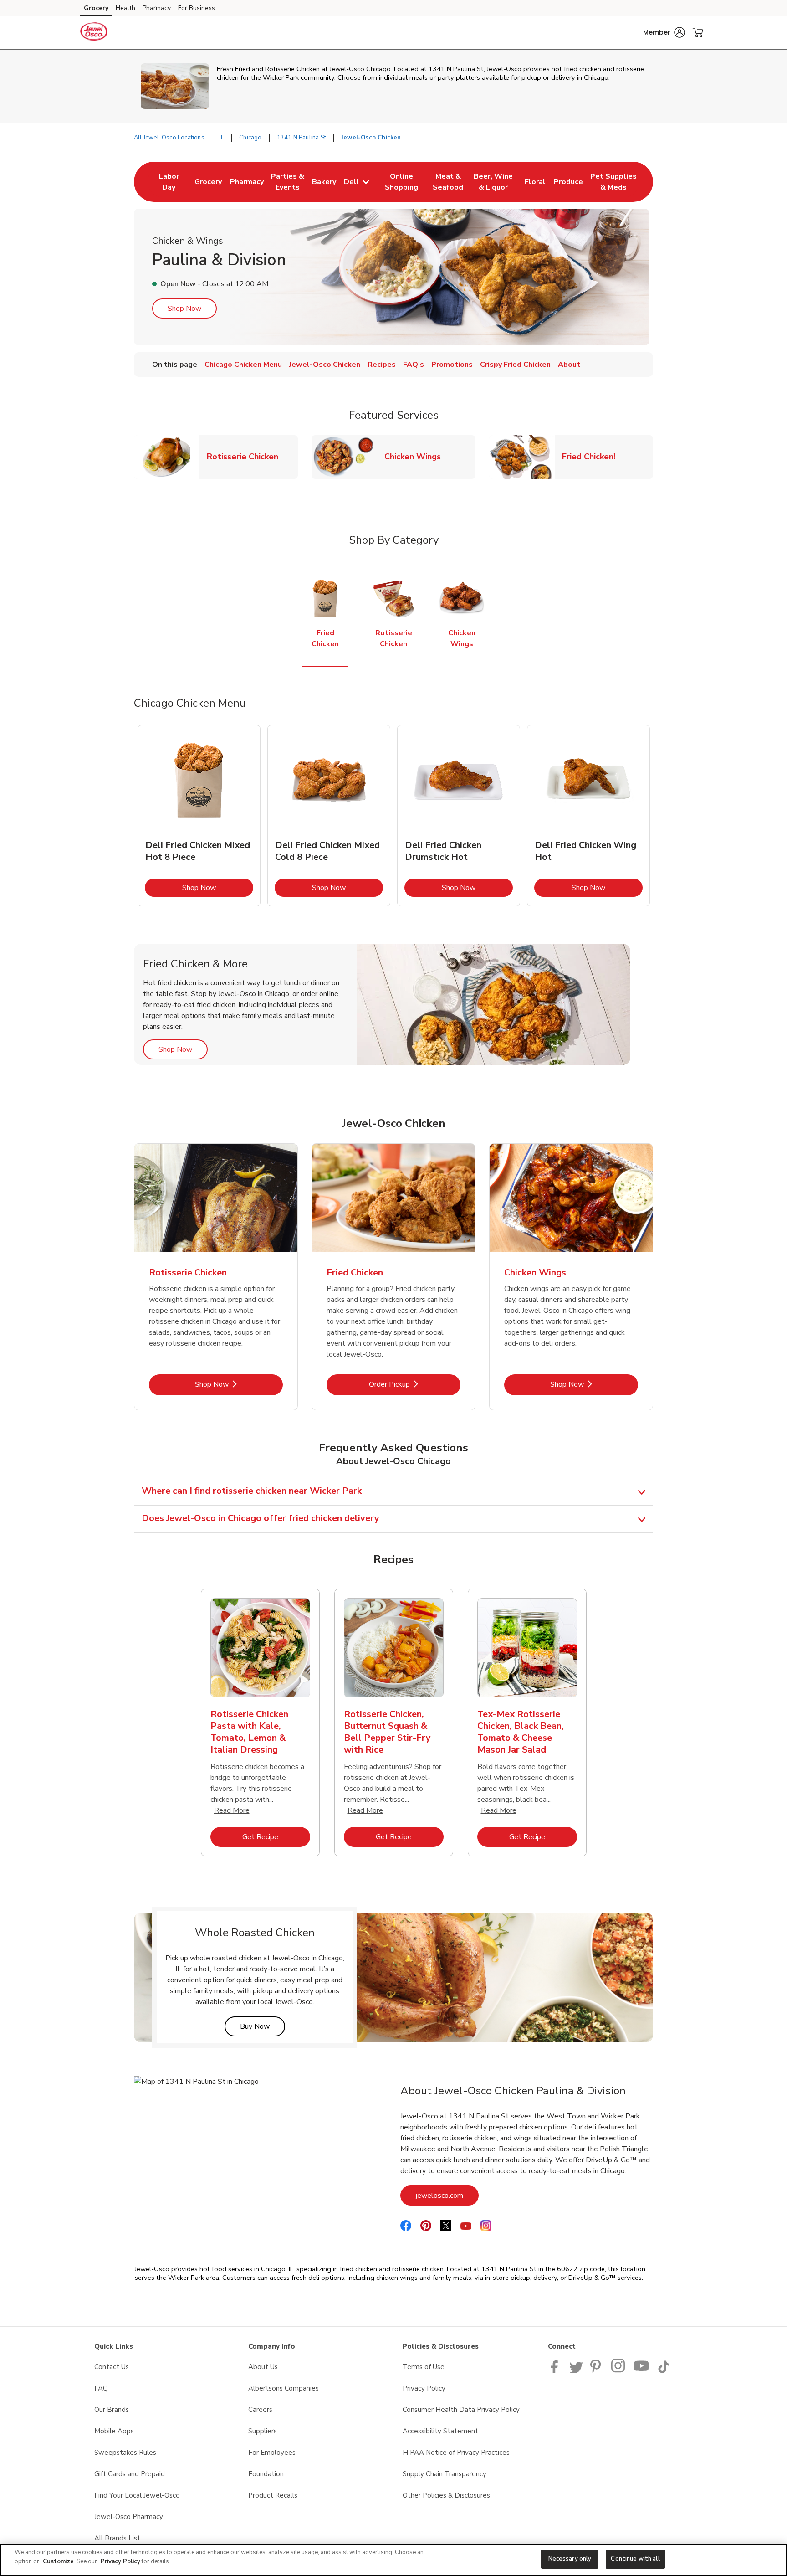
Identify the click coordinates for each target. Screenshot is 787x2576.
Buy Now (263, 2026)
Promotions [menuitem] (452, 365)
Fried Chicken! (592, 456)
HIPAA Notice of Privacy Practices (456, 2453)
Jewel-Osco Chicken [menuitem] (325, 365)
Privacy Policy (424, 2388)
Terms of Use (424, 2367)
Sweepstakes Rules (125, 2453)
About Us (263, 2367)
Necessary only (570, 2559)
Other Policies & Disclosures (446, 2495)
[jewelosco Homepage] (94, 33)
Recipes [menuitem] (382, 365)
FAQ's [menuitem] (414, 365)
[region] (393, 2560)
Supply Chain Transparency (445, 2474)
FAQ (101, 2388)
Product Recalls (273, 2495)
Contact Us (112, 2367)
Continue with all (635, 2559)
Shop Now (184, 309)
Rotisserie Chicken (246, 456)
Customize (58, 2561)
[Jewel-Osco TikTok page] (664, 2371)
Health (125, 8)
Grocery (96, 8)
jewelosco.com (447, 2195)
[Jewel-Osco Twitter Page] (576, 2371)
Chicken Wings (416, 456)
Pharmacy (157, 8)
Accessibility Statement (440, 2431)
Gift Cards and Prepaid (130, 2474)
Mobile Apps (114, 2431)
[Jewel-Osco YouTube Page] (642, 2371)
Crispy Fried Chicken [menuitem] (515, 365)
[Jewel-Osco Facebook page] (556, 2371)
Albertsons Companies (284, 2388)
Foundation (266, 2474)
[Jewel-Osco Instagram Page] (619, 2371)
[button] (664, 32)
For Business (197, 8)
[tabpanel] (199, 816)
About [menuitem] (569, 365)
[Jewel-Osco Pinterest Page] (597, 2371)
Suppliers (263, 2431)
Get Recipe (276, 1837)
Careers (260, 2410)
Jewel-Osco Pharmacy (129, 2517)
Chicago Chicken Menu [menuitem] (243, 365)
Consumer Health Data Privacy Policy (461, 2410)
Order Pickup (415, 1384)
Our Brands (112, 2410)
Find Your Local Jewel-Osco (137, 2495)
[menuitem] (169, 182)
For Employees (272, 2453)
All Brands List (117, 2538)
